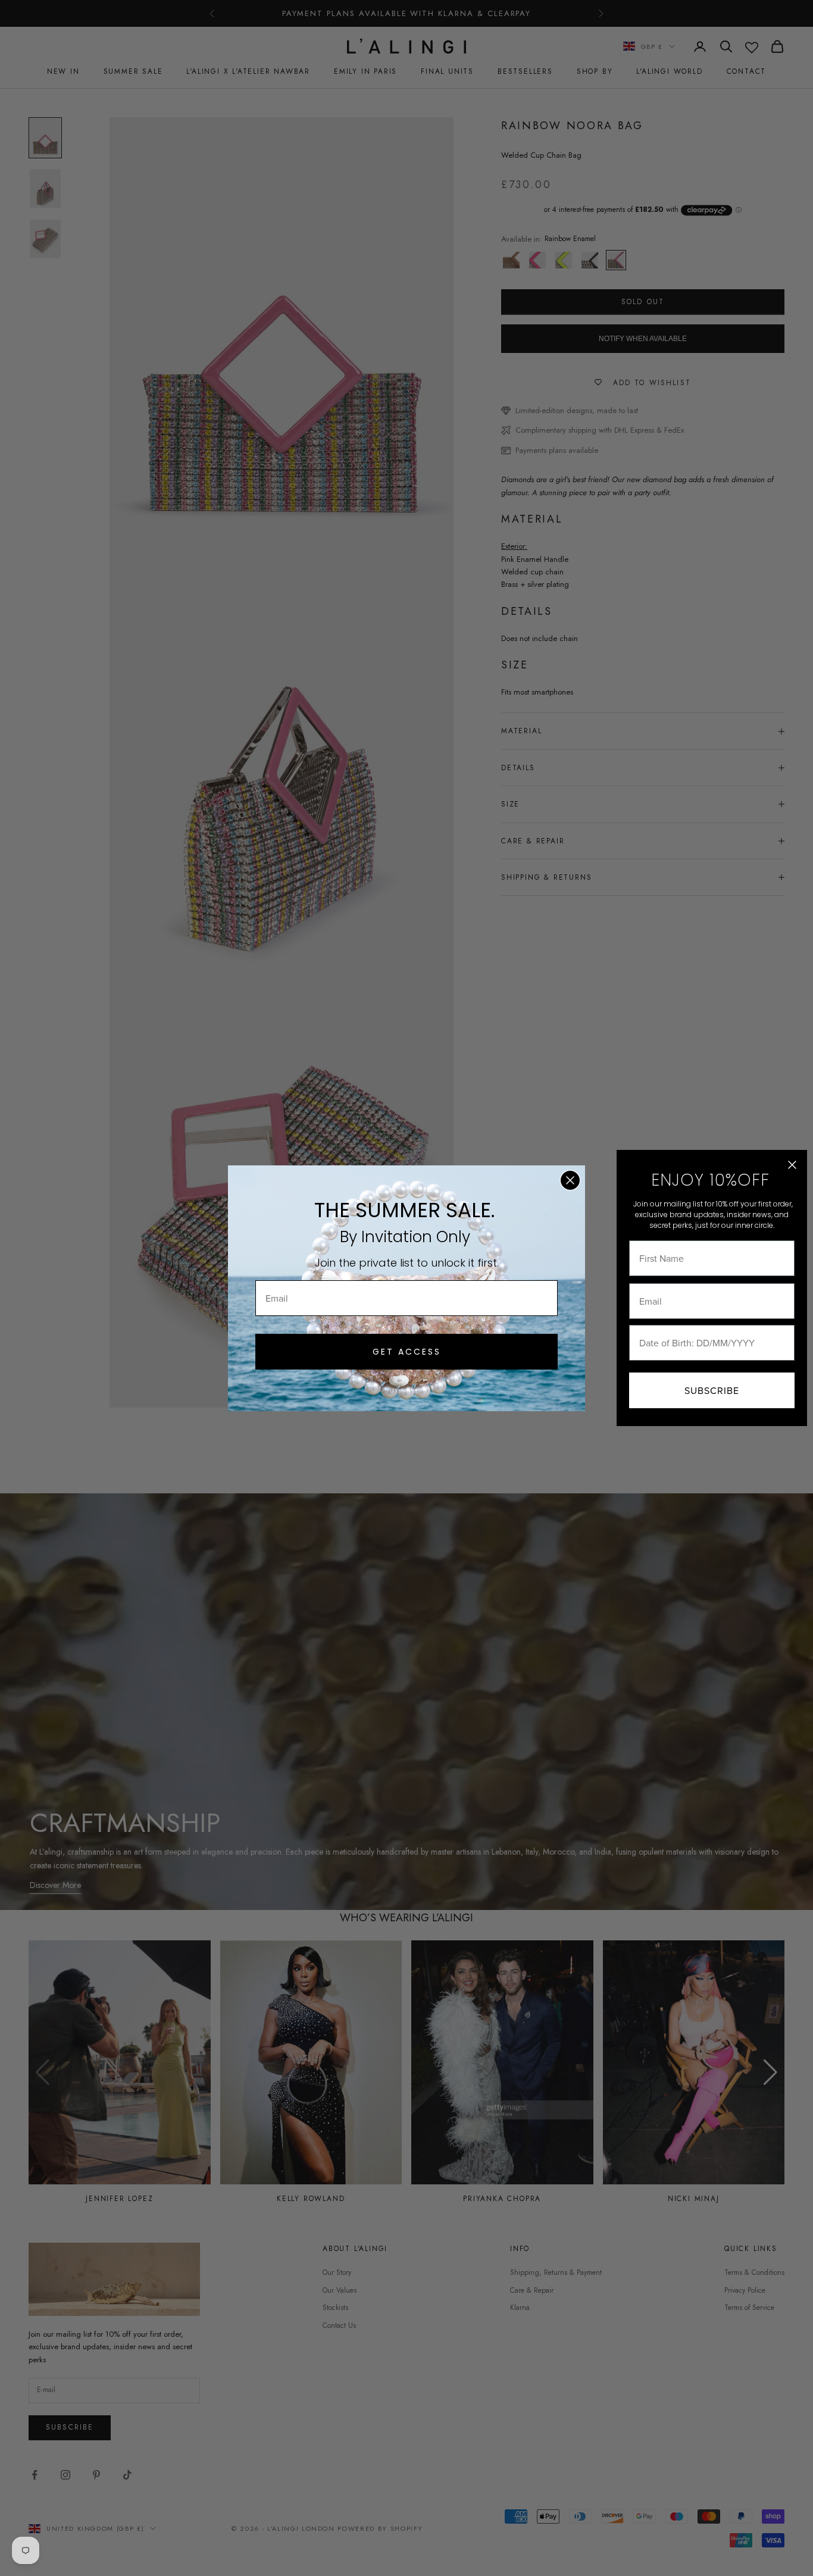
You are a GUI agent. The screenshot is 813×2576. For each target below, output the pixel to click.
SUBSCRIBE (712, 1390)
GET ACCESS (407, 1352)
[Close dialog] (570, 1180)
